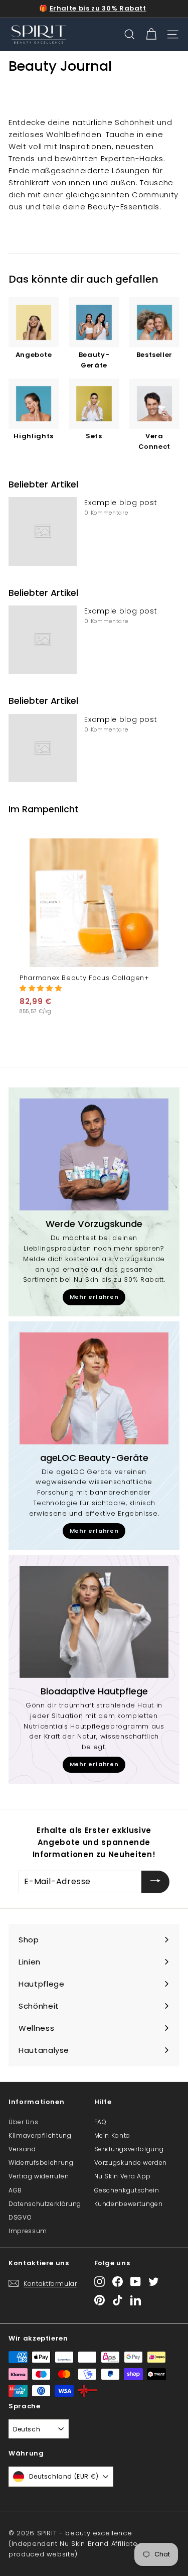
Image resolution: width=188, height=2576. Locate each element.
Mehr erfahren (94, 1297)
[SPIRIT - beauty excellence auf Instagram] (100, 2282)
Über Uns (23, 2122)
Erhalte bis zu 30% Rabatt (98, 8)
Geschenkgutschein (127, 2190)
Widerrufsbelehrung (41, 2163)
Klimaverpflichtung (40, 2135)
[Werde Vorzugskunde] (94, 1154)
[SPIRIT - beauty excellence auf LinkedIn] (136, 2300)
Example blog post (121, 503)
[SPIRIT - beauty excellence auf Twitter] (154, 2282)
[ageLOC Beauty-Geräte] (94, 1388)
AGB (15, 2190)
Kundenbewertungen (129, 2204)
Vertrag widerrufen (39, 2176)
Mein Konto (113, 2135)
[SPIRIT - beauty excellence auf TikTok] (118, 2300)
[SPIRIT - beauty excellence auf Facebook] (118, 2282)
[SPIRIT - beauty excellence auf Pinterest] (100, 2300)
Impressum (28, 2231)
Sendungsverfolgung (129, 2149)
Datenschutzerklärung (45, 2204)
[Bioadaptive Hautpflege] (94, 1622)
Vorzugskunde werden (131, 2163)
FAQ (101, 2122)
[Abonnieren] (155, 1882)
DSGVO (20, 2217)
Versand (22, 2149)
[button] (41, 988)
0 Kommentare (106, 513)
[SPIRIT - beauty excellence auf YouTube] (136, 2282)
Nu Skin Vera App (123, 2176)
